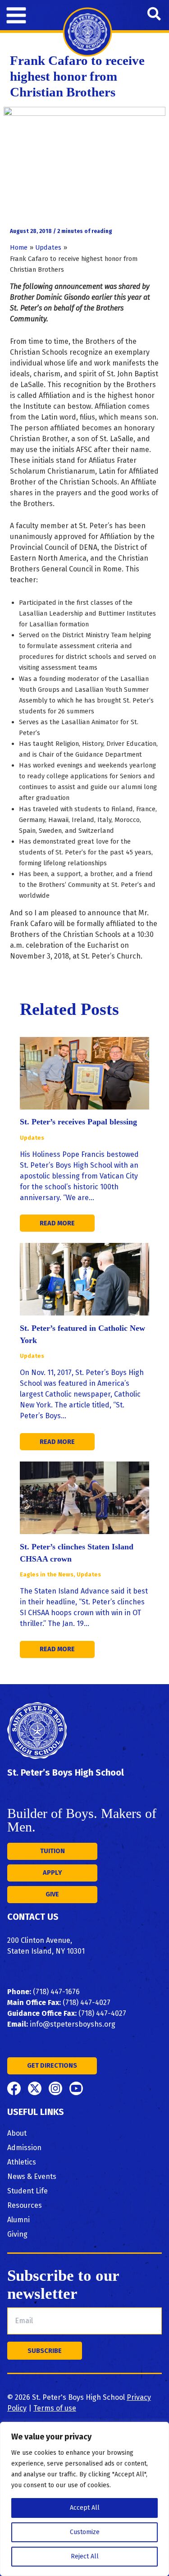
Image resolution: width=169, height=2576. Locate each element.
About (17, 2133)
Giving (17, 2234)
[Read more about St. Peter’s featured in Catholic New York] (84, 1279)
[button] (155, 15)
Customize (85, 2532)
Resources (25, 2205)
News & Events (32, 2176)
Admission (24, 2148)
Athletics (22, 2162)
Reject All (85, 2556)
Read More (57, 1223)
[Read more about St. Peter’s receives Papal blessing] (84, 1073)
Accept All (85, 2508)
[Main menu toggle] (16, 15)
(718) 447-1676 (56, 1992)
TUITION (53, 1851)
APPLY (53, 1873)
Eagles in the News (47, 1574)
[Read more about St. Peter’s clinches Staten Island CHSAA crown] (84, 1497)
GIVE (52, 1894)
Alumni (18, 2220)
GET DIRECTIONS (52, 2065)
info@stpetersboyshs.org (73, 2024)
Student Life (27, 2191)
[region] (84, 2499)
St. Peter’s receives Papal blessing (78, 1122)
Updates (32, 1138)
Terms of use (55, 2408)
